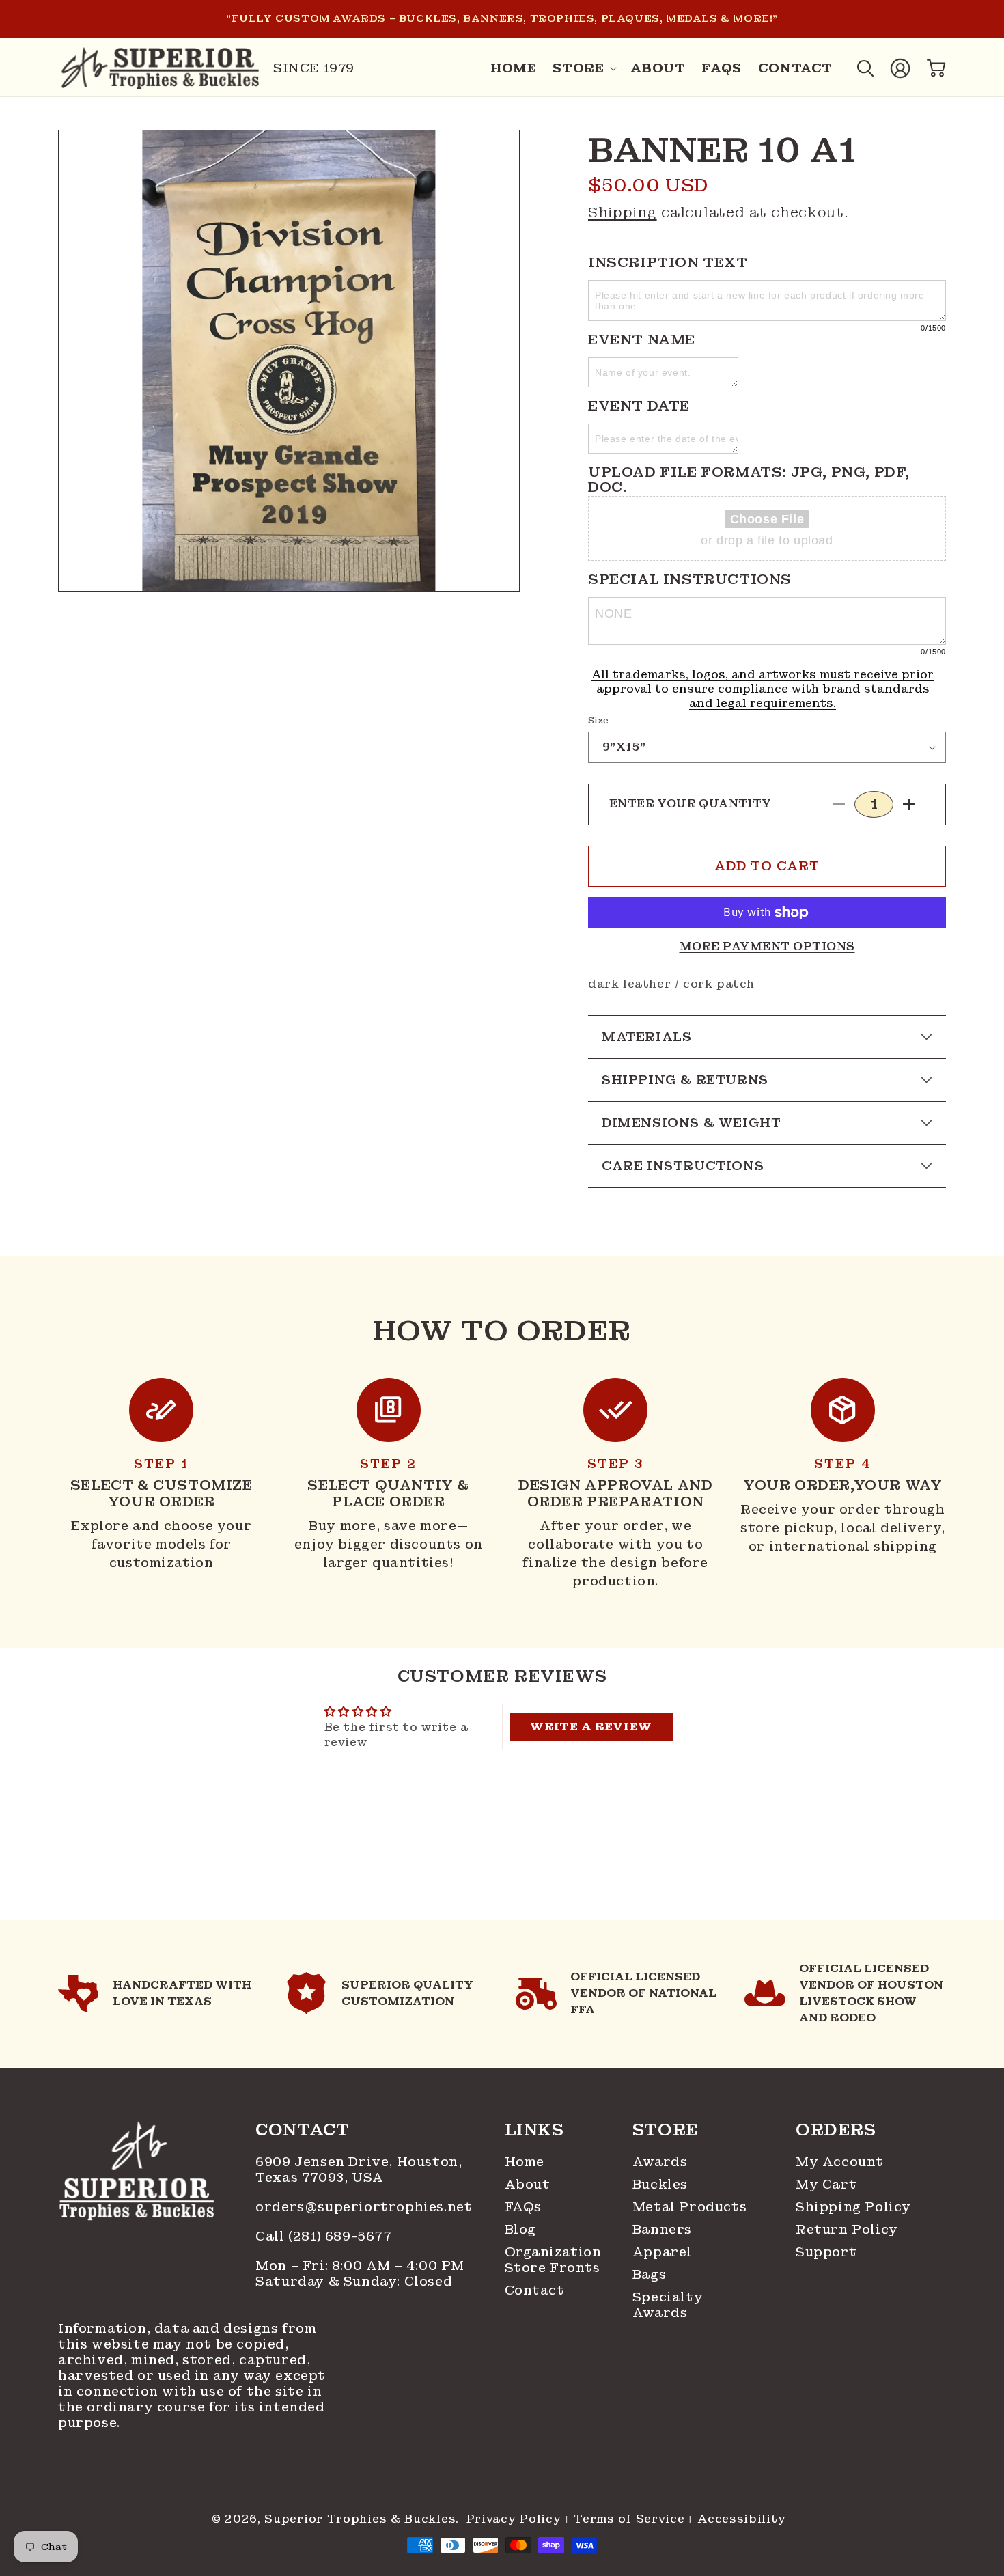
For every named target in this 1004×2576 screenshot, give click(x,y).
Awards (660, 2162)
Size (599, 720)
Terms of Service (629, 2519)
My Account (840, 2162)
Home (525, 2162)
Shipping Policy (853, 2207)
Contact (535, 2290)
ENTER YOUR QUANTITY (691, 804)
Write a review (591, 1727)
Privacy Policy (514, 2519)
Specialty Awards (668, 2305)
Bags (649, 2274)
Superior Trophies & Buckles (360, 2519)
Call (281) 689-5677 (325, 2236)
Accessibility (741, 2519)
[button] (583, 68)
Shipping (623, 212)
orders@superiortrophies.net (364, 2207)
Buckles (660, 2184)
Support (826, 2252)
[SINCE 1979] (161, 68)
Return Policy (847, 2229)
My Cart (826, 2184)
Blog (520, 2229)
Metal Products (689, 2207)
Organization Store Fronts (550, 2260)
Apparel (662, 2252)
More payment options (767, 946)
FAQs (523, 2207)
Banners (662, 2229)
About (528, 2184)
